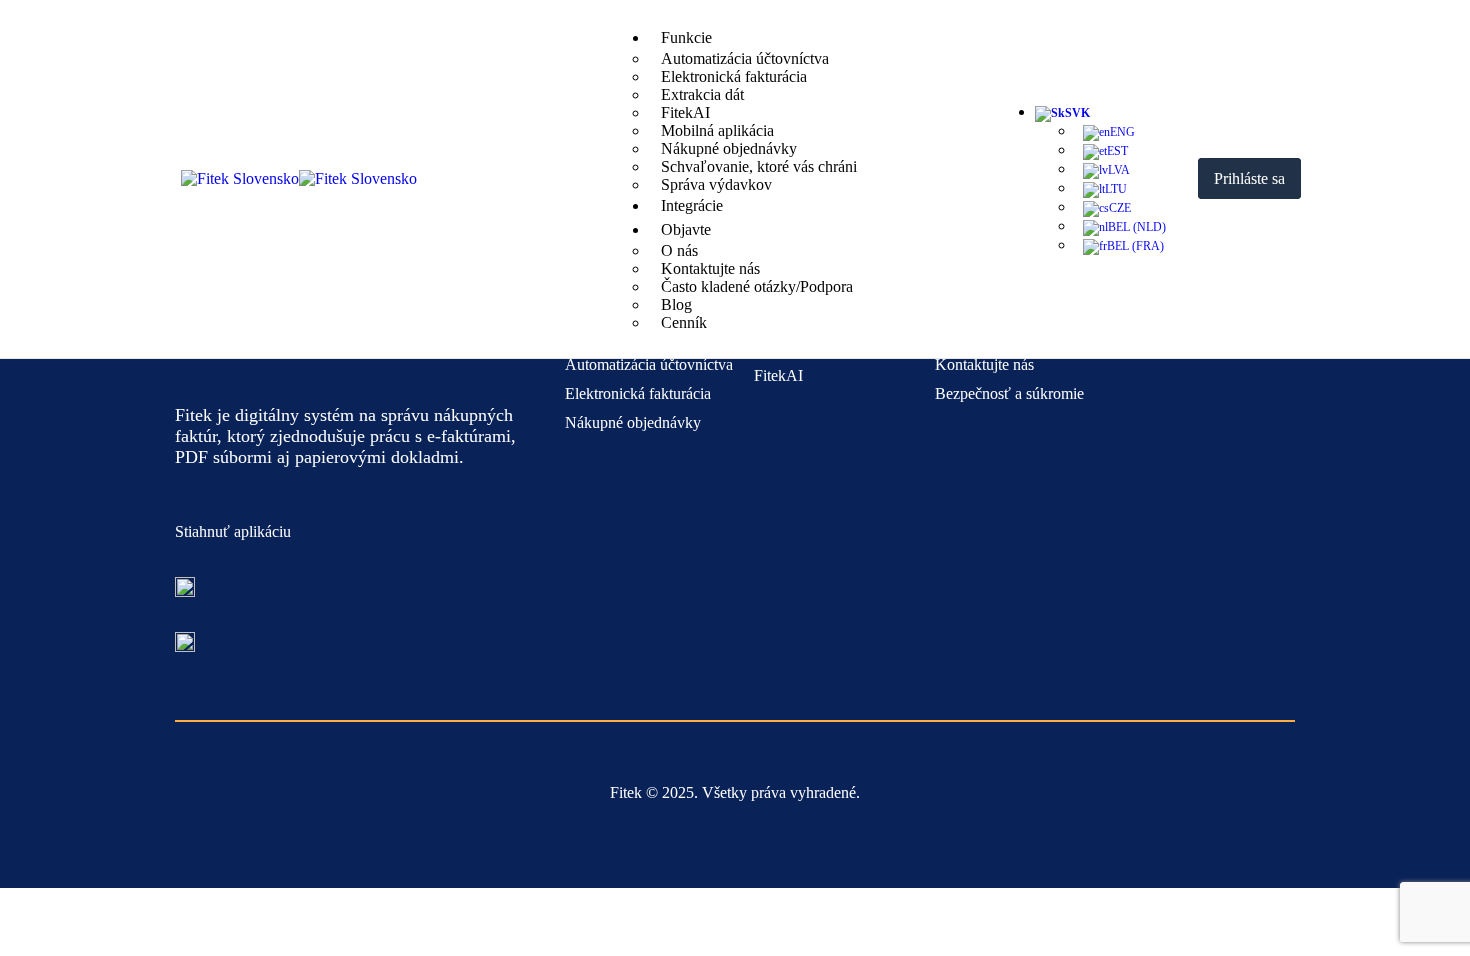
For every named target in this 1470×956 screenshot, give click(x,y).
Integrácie (692, 205)
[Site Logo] (299, 178)
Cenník (684, 322)
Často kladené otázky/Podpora (757, 286)
